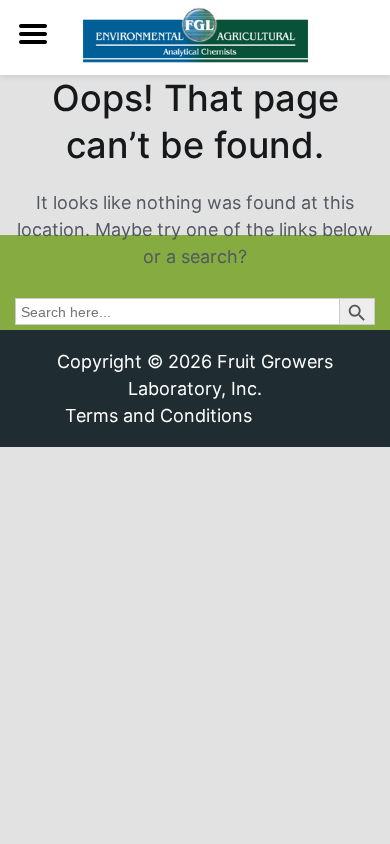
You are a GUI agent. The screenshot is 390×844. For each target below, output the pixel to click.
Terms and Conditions (158, 415)
